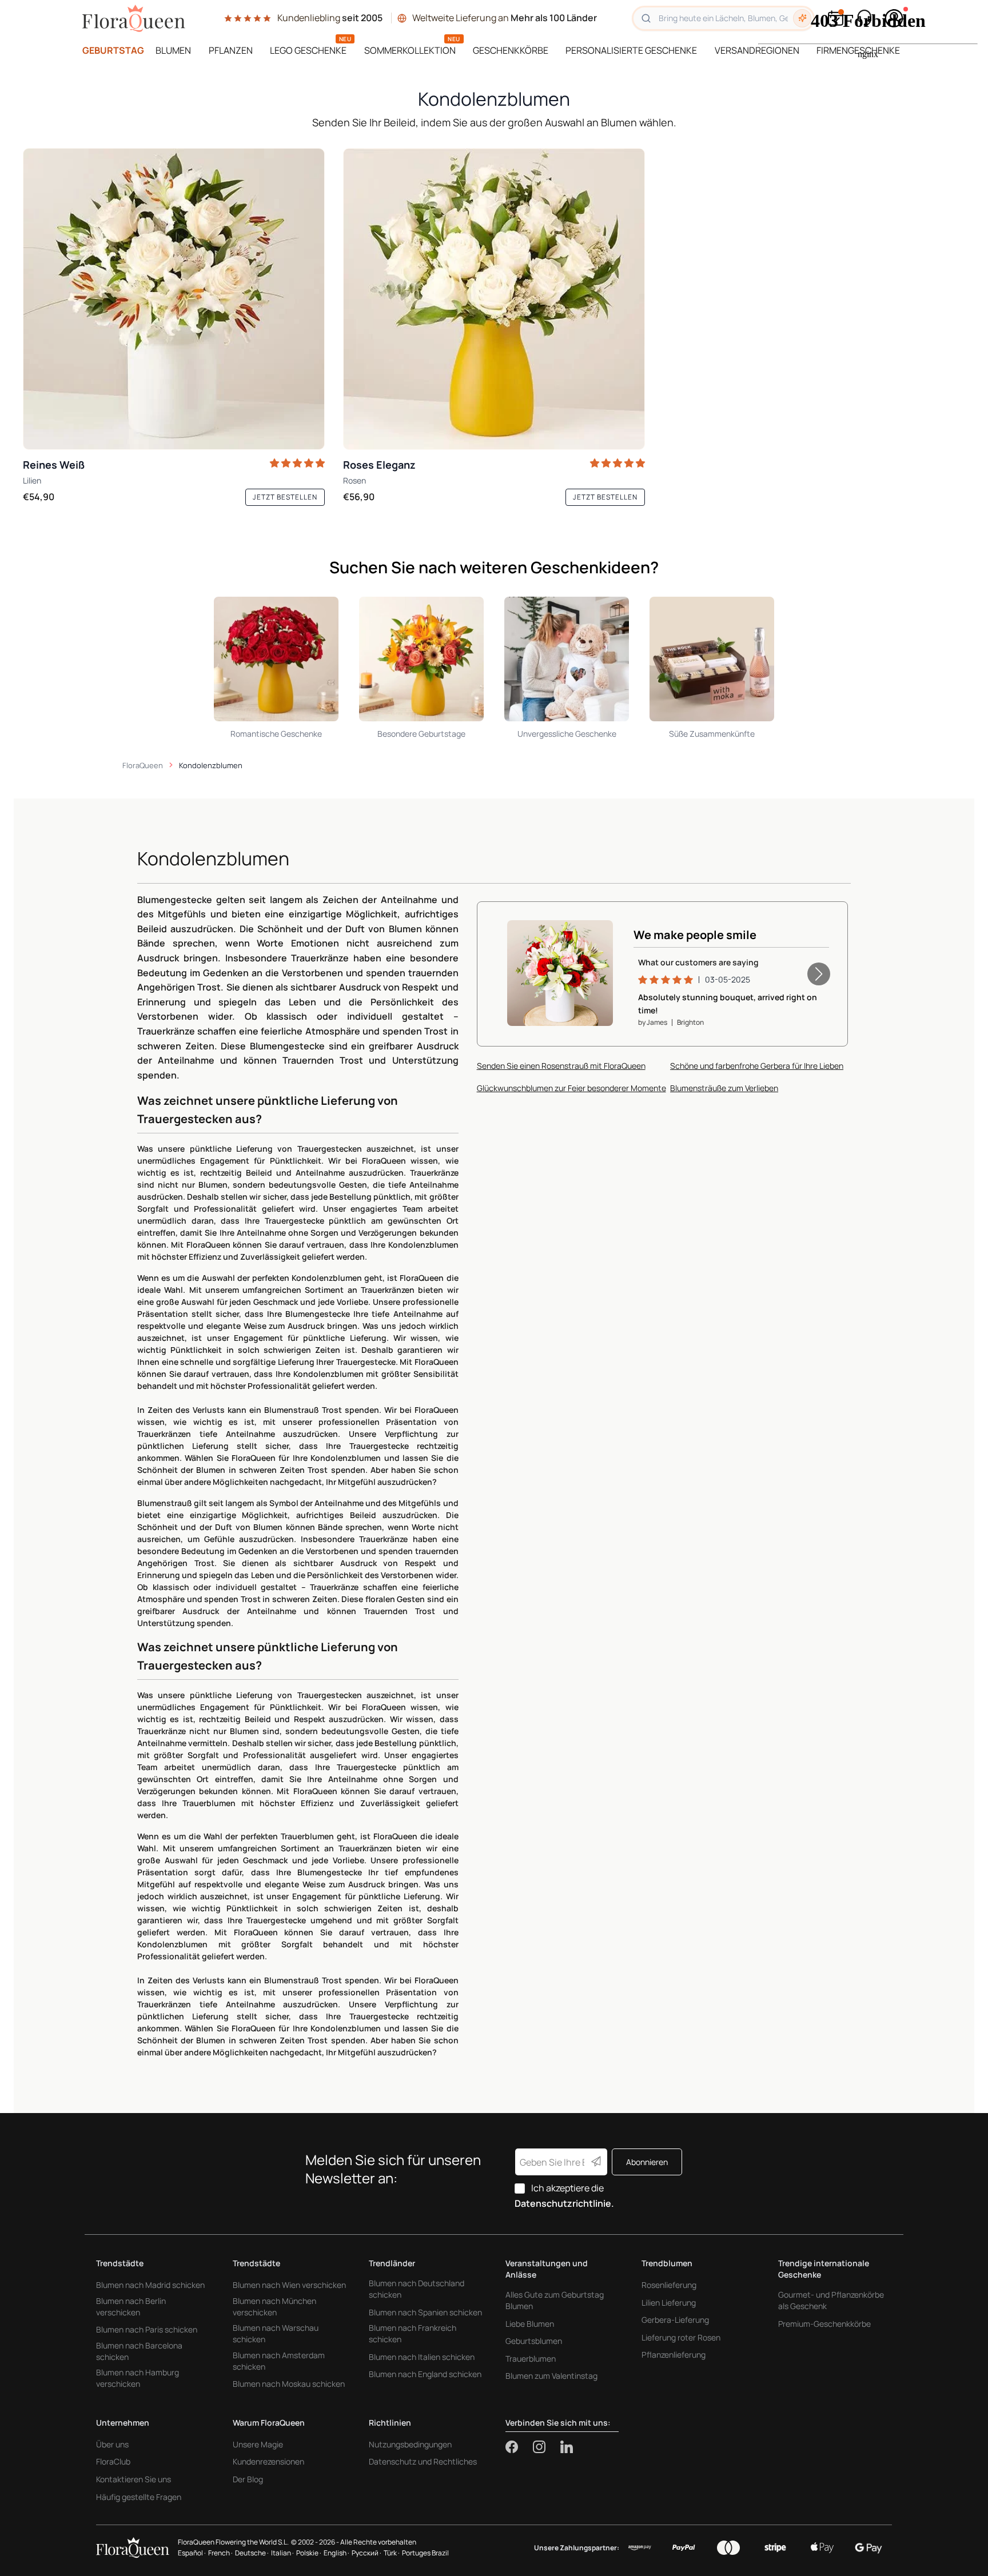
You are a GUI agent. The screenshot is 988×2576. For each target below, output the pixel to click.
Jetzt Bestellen (285, 497)
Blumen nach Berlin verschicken (131, 2307)
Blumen (173, 50)
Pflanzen (231, 50)
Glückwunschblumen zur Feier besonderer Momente (571, 1086)
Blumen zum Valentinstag (551, 2376)
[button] (819, 973)
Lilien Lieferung (669, 2303)
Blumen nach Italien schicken (422, 2357)
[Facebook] (519, 2447)
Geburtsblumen (534, 2341)
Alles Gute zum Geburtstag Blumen (555, 2300)
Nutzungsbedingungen (410, 2444)
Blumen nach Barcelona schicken (139, 2351)
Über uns (112, 2444)
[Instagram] (547, 2447)
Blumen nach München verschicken (274, 2307)
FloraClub (113, 2461)
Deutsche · (252, 2553)
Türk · (392, 2553)
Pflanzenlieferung (674, 2355)
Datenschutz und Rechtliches (423, 2461)
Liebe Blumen (530, 2324)
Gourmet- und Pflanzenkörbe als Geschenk (831, 2300)
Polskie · (309, 2553)
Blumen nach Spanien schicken (425, 2312)
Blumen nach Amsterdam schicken (279, 2361)
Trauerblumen (531, 2359)
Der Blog (248, 2479)
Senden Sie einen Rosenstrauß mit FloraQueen (561, 1064)
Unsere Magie (258, 2444)
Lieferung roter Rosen (681, 2337)
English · (336, 2553)
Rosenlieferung (669, 2285)
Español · (192, 2553)
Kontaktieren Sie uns (134, 2479)
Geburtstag (113, 50)
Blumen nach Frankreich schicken (413, 2333)
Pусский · (366, 2553)
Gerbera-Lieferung (675, 2320)
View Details (571, 999)
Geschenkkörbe (511, 50)
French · (220, 2553)
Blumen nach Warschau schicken (276, 2333)
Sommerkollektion (410, 50)
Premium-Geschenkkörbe (824, 2324)
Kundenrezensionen (268, 2461)
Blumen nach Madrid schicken (150, 2285)
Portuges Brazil (425, 2553)
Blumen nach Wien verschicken (289, 2285)
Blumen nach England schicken (425, 2374)
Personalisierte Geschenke (631, 50)
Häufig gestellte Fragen (139, 2497)
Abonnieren (647, 2162)
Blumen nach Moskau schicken (289, 2384)
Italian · (282, 2553)
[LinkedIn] (567, 2447)
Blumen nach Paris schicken (147, 2329)
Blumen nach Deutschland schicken (417, 2289)
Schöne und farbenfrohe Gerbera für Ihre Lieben (757, 1064)
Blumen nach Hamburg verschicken (138, 2378)
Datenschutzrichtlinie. (564, 2203)
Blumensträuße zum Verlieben (724, 1086)
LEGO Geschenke (308, 50)
